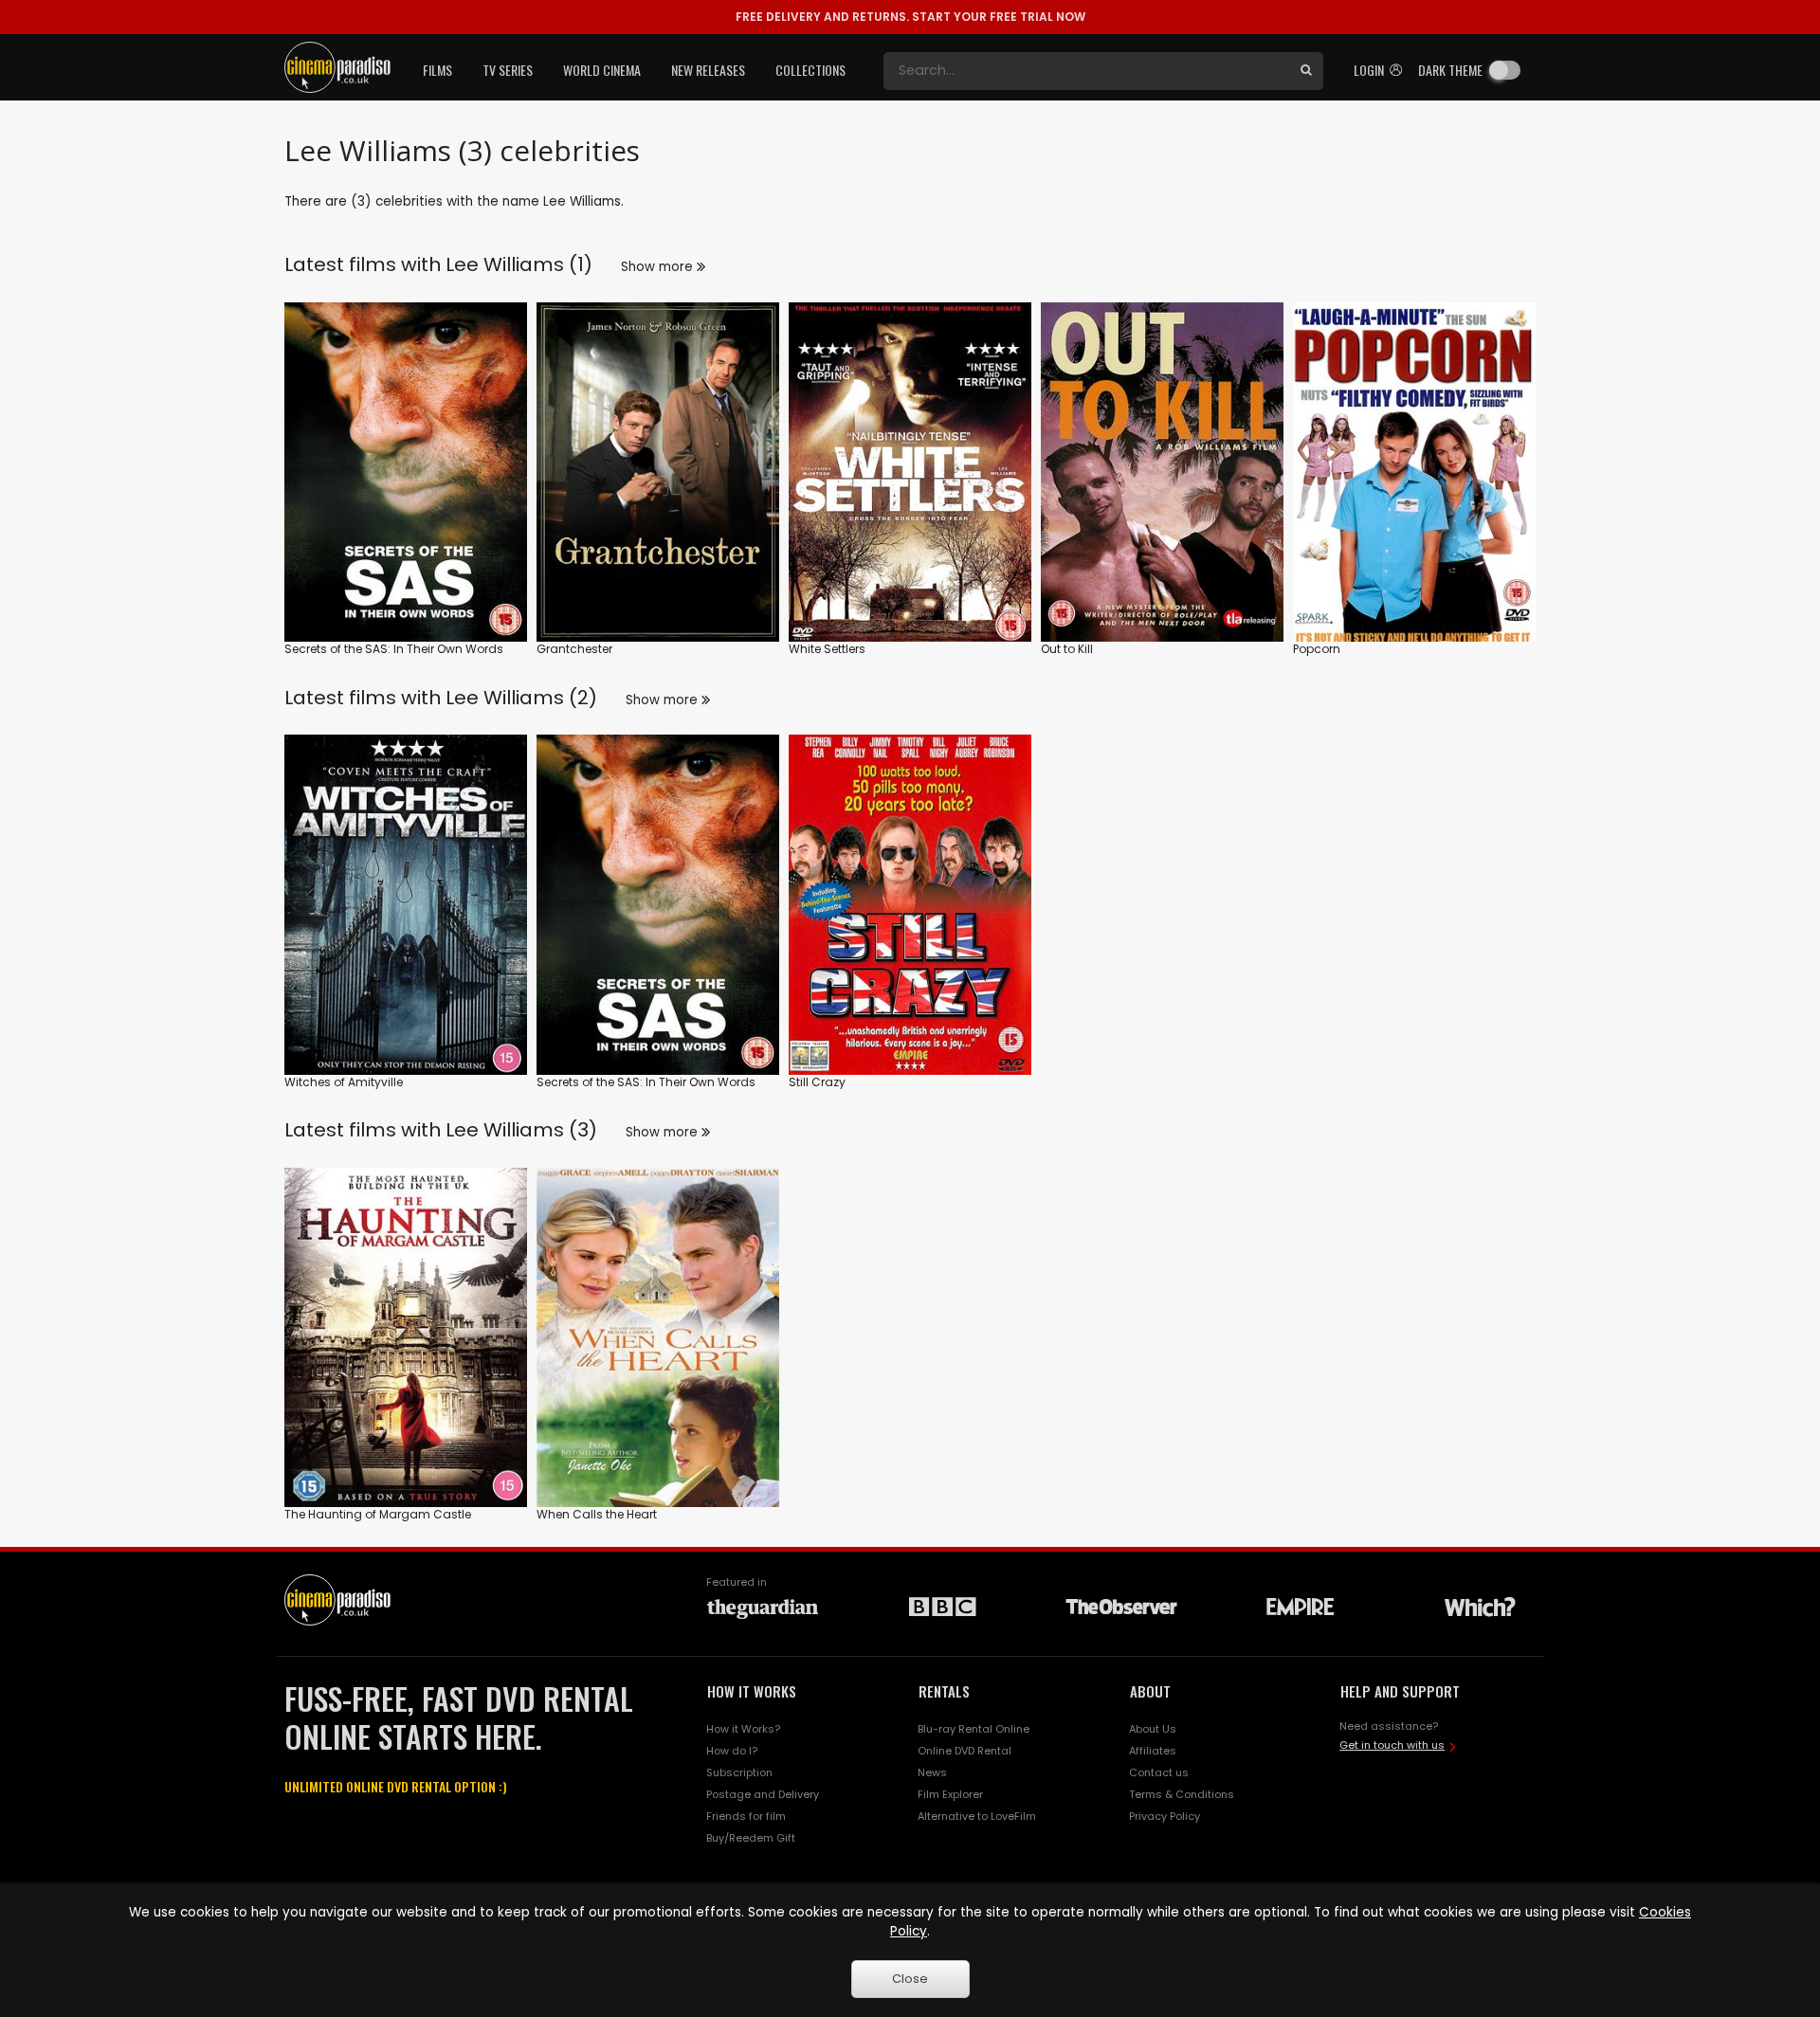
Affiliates (1153, 1751)
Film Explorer (950, 1794)
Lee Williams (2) (521, 698)
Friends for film (746, 1816)
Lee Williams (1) (519, 264)
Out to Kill (1067, 649)
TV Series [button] (508, 70)
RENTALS (944, 1691)
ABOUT (1150, 1691)
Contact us (1159, 1772)
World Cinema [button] (602, 70)
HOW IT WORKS (752, 1691)
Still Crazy (817, 1082)
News (932, 1772)
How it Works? (743, 1729)
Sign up (406, 588)
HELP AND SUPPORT (1400, 1691)
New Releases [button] (708, 70)
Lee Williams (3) (521, 1130)
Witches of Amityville (344, 1082)
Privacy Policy (1165, 1816)
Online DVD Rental (965, 1751)
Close (910, 1979)
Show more (659, 267)
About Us (1153, 1729)
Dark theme (1450, 70)
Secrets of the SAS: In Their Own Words (394, 649)
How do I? (732, 1751)
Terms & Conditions (1182, 1794)
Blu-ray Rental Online (974, 1729)
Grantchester (574, 649)
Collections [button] (810, 70)
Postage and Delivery (763, 1794)
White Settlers (827, 649)
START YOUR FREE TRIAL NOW (910, 17)
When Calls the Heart (597, 1514)
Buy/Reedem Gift (751, 1838)
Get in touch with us (1392, 1745)
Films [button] (437, 70)
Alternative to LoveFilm (977, 1816)
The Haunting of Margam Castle (378, 1514)
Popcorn (1317, 649)
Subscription (739, 1772)
